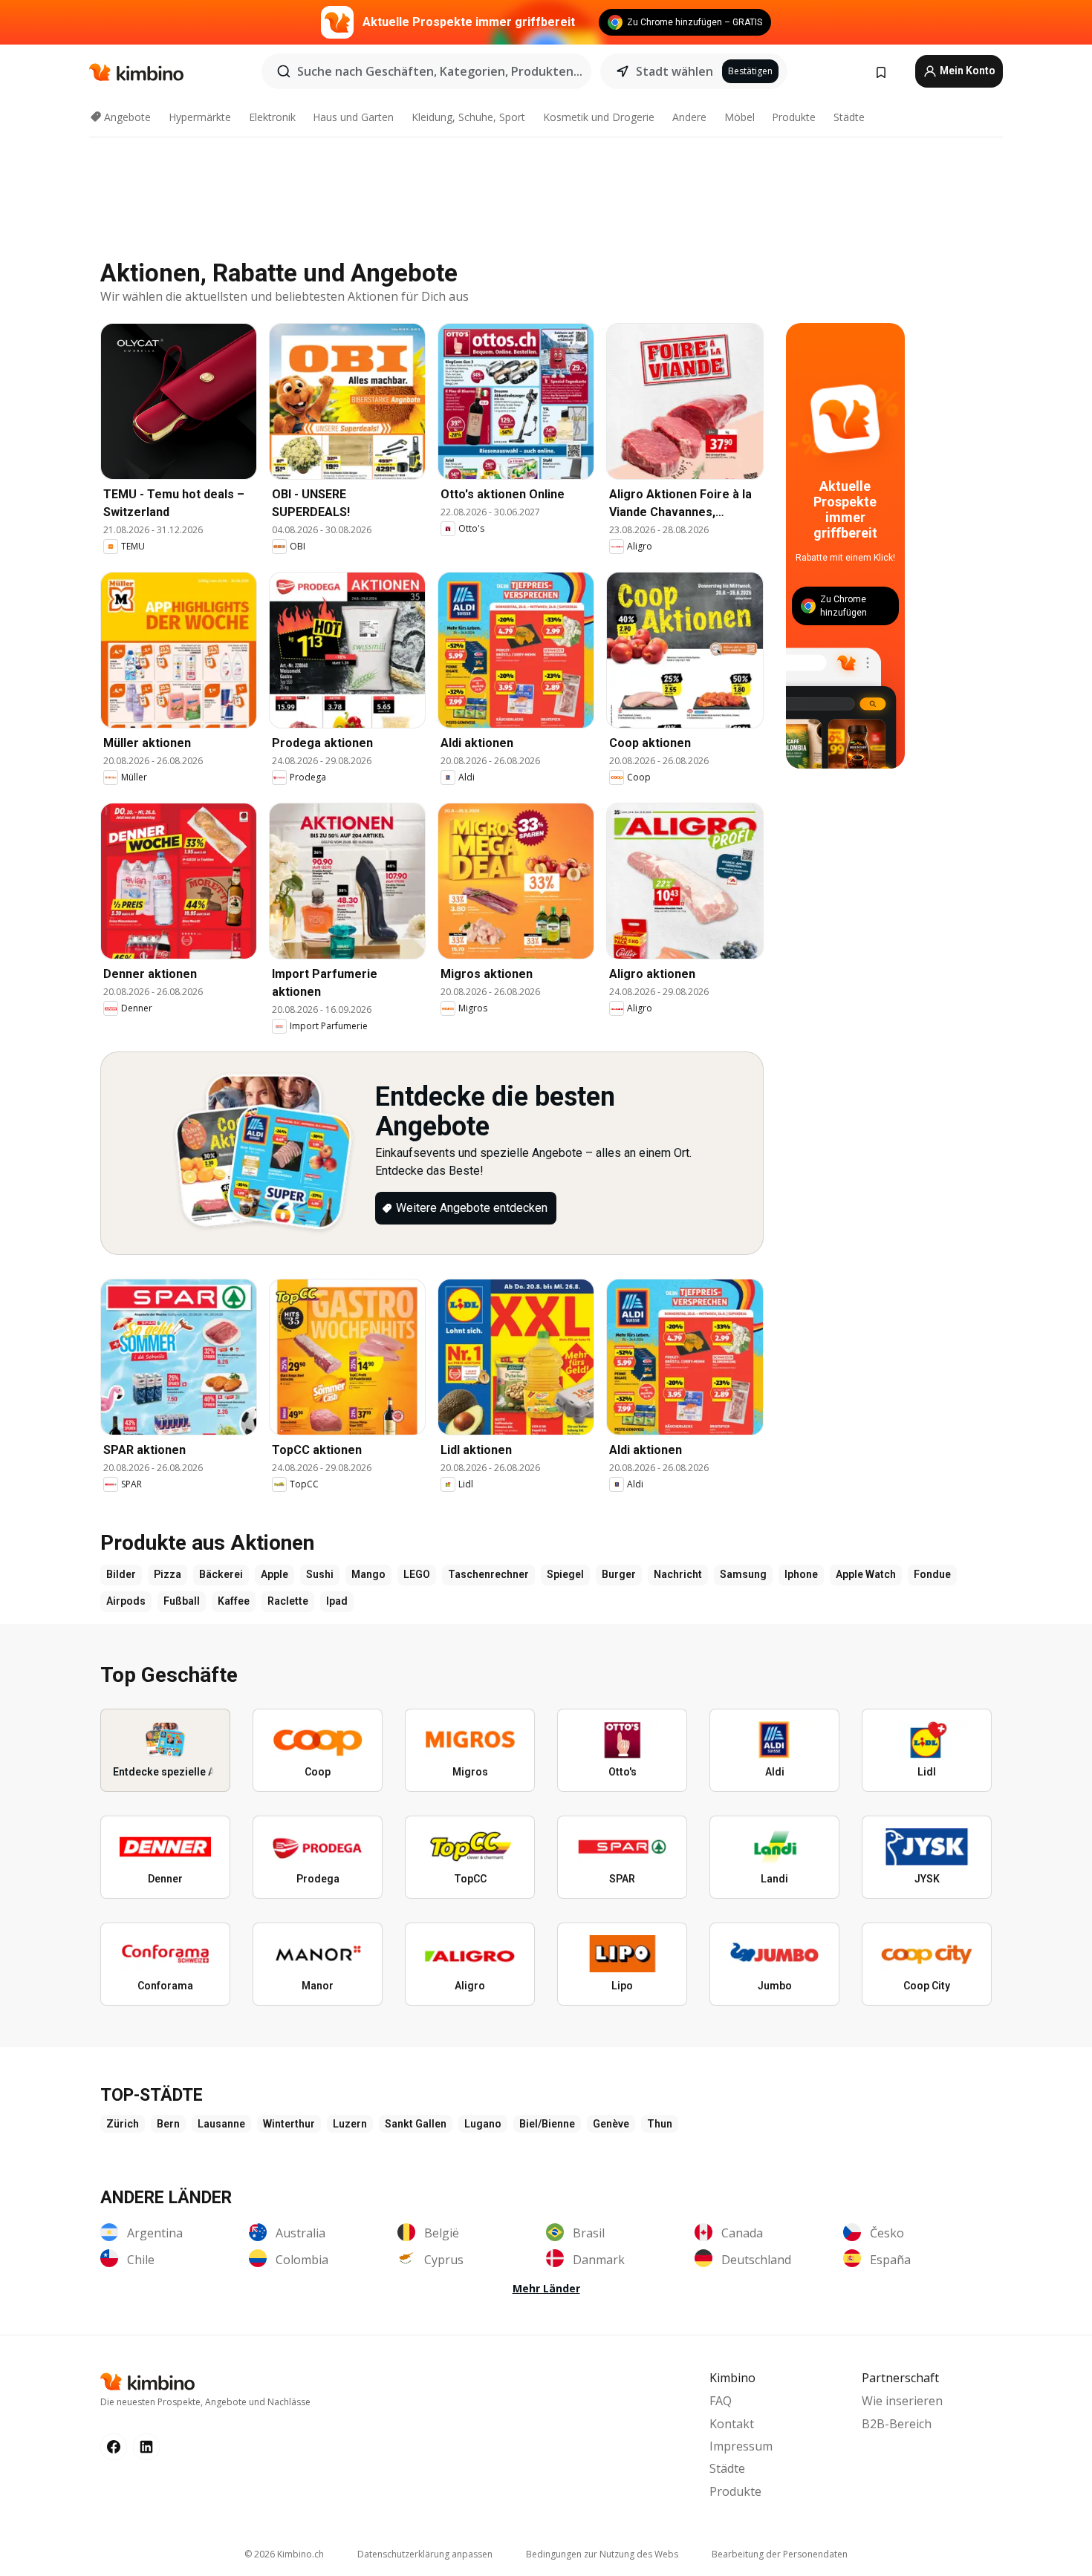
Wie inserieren (902, 2401)
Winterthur (289, 2124)
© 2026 (284, 2554)
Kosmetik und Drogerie (599, 117)
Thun (660, 2124)
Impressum (741, 2446)
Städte (849, 117)
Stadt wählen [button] (675, 71)
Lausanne (221, 2124)
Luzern (350, 2124)
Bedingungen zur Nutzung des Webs (602, 2554)
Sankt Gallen (416, 2124)
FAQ (721, 2401)
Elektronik (272, 117)
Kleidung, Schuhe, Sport (468, 117)
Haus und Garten (353, 117)
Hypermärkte (200, 117)
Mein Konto (966, 71)
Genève (611, 2124)
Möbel (740, 117)
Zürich (123, 2124)
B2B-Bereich (897, 2424)
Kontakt (732, 2424)
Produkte (794, 117)
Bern (168, 2124)
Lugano (483, 2124)
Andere (689, 117)
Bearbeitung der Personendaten (780, 2554)
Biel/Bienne (547, 2124)
